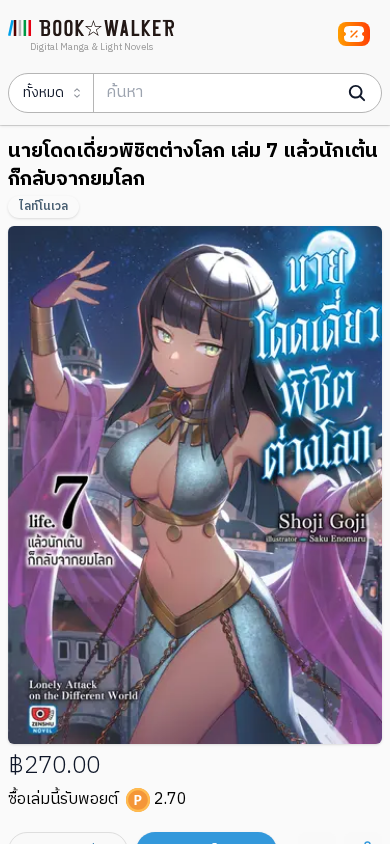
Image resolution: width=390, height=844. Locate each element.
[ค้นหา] (357, 93)
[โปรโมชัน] (354, 34)
